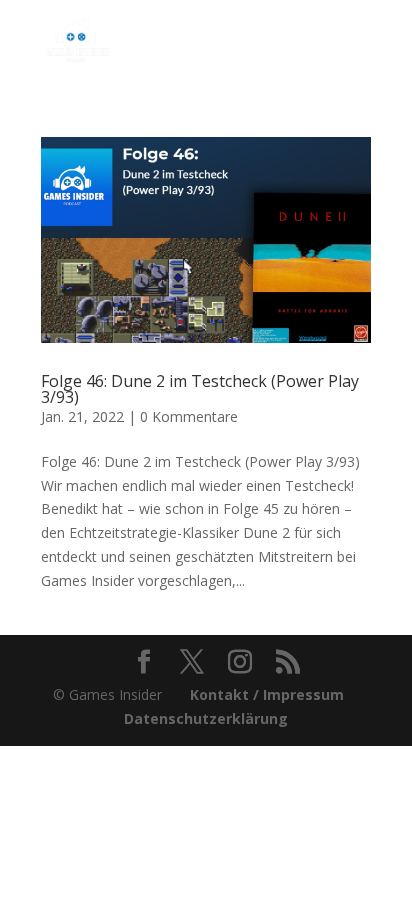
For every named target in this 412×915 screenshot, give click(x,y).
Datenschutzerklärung (206, 718)
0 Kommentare (189, 416)
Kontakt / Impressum (267, 694)
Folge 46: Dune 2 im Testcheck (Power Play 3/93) (200, 389)
